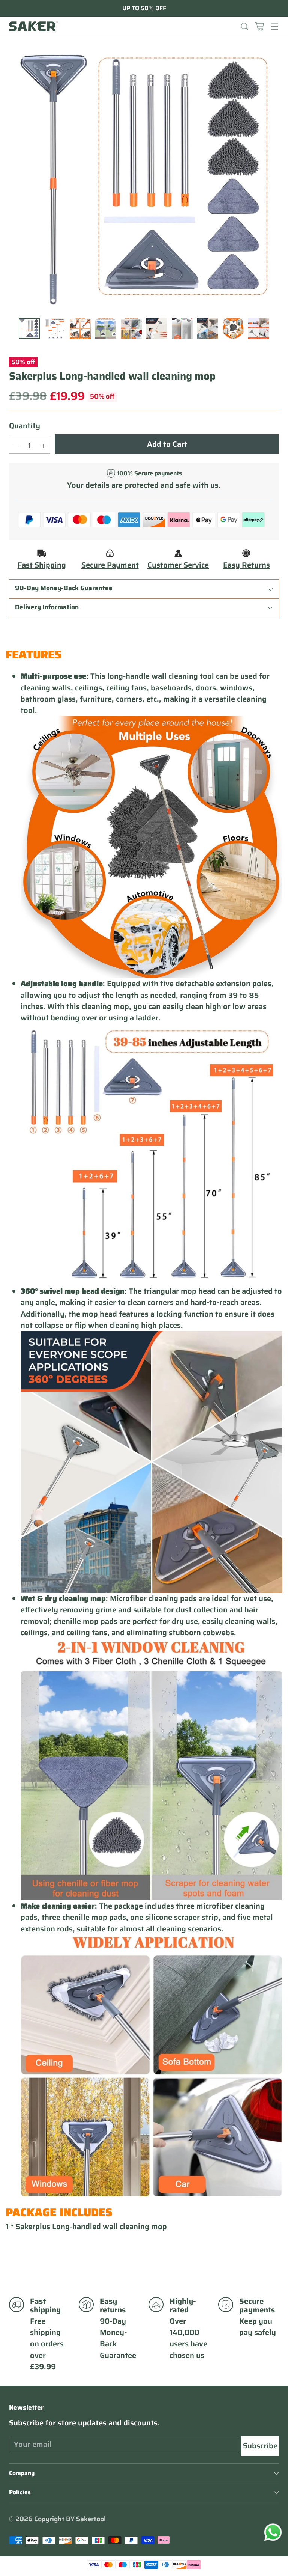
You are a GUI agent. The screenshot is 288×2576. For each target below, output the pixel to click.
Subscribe (260, 2446)
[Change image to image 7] (182, 328)
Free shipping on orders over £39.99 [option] (144, 8)
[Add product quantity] (43, 445)
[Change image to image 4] (106, 328)
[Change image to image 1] (29, 328)
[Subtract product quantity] (16, 445)
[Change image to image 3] (80, 328)
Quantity (25, 426)
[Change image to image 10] (259, 328)
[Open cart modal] (259, 26)
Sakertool (91, 2519)
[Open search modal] (244, 26)
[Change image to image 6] (157, 328)
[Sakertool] (33, 26)
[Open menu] (274, 26)
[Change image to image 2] (55, 328)
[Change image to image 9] (233, 328)
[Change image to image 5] (131, 328)
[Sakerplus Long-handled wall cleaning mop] (144, 180)
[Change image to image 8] (208, 328)
